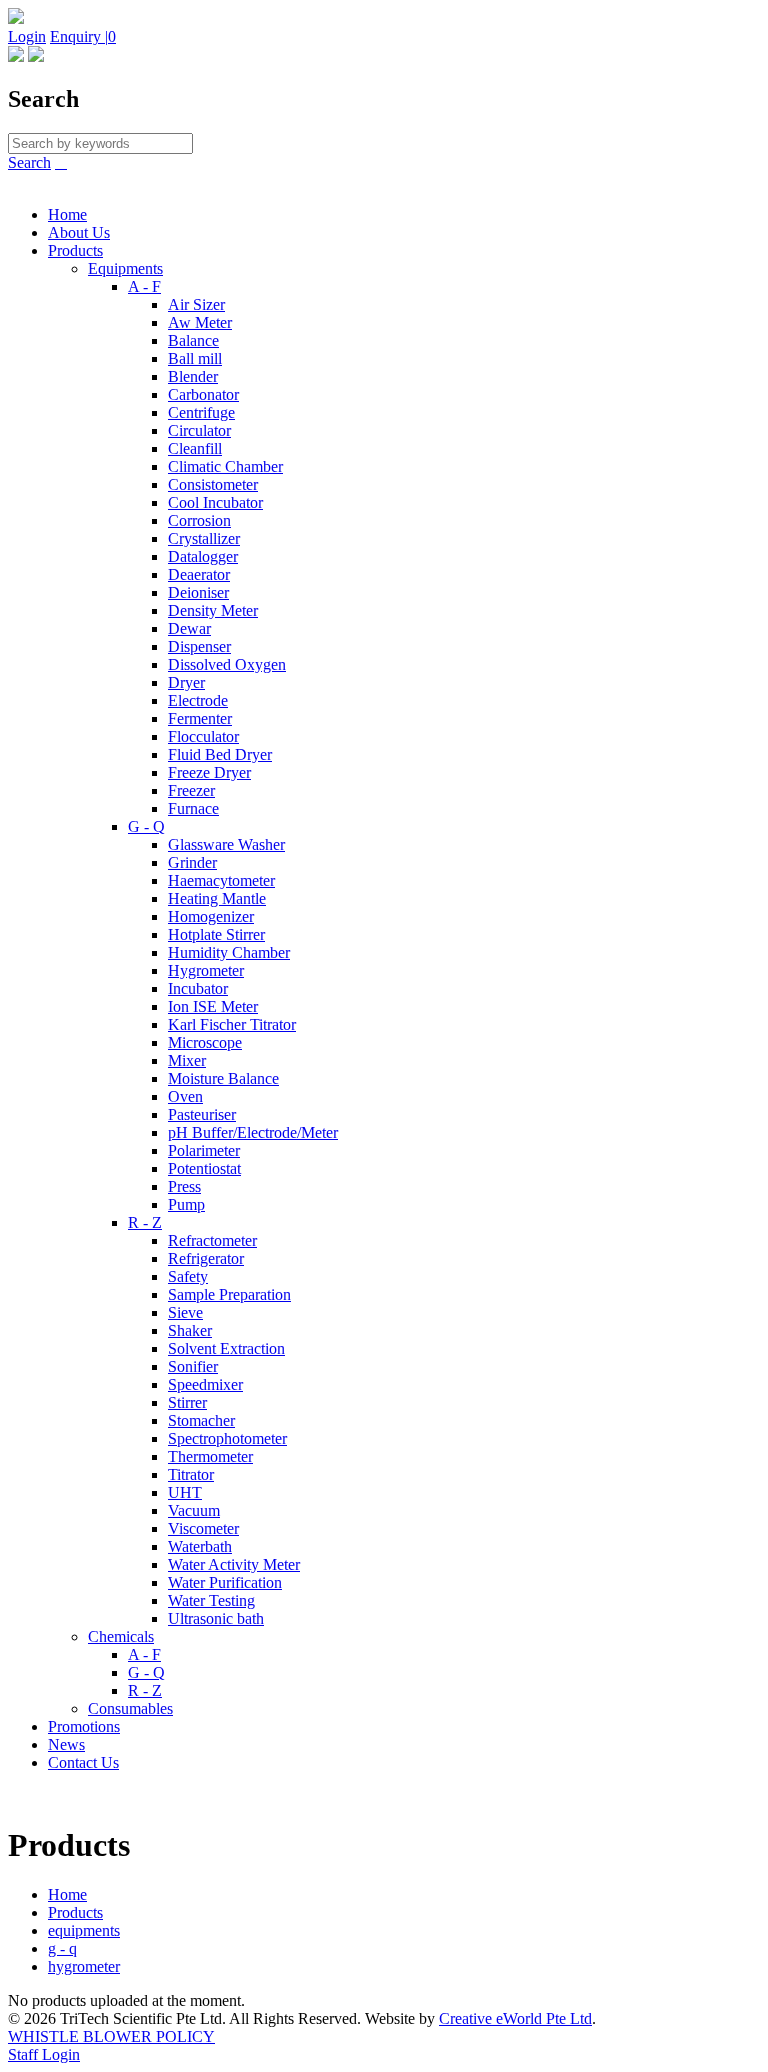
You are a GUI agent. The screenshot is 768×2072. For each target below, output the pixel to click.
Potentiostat (204, 1168)
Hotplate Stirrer (216, 934)
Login (27, 36)
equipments (84, 1930)
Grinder (192, 862)
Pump (186, 1204)
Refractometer (212, 1240)
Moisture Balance (223, 1078)
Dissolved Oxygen (227, 664)
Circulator (199, 430)
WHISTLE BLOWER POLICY (111, 2036)
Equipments (125, 268)
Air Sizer (196, 304)
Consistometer (213, 484)
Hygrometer (206, 970)
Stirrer (187, 1402)
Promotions (84, 1726)
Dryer (186, 682)
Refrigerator (206, 1258)
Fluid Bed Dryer (220, 754)
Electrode (198, 700)
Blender (193, 376)
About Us (79, 232)
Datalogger (203, 556)
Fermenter (200, 718)
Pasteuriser (202, 1114)
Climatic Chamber (225, 466)
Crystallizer (204, 538)
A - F (144, 286)
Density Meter (213, 610)
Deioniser (198, 592)
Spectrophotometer (227, 1438)
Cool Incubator (215, 502)
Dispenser (199, 646)
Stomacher (201, 1420)
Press (184, 1186)
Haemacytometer (221, 880)
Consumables (130, 1708)
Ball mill (195, 358)
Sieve (185, 1312)
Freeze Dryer (209, 772)
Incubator (198, 988)
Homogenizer (211, 916)
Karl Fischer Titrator (232, 1024)
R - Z (145, 1222)
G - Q (146, 826)
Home (67, 214)
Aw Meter (200, 322)
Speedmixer (205, 1384)
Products (75, 250)
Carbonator (203, 394)
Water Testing (211, 1600)
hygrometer (84, 1966)
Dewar (189, 628)
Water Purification (225, 1582)
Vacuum (194, 1510)
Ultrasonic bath (216, 1618)
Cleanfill (195, 448)
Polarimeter (204, 1150)
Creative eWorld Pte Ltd (515, 2018)
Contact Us (83, 1762)
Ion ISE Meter (213, 1006)
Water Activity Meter (234, 1564)
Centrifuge (201, 412)
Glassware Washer (226, 844)
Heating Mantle (217, 898)
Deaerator (199, 574)
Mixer (187, 1060)
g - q (62, 1948)
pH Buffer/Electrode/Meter (253, 1132)
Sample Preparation (229, 1294)
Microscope (205, 1042)
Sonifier (193, 1366)
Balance (193, 340)
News (66, 1744)
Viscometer (203, 1528)
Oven (185, 1096)
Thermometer (210, 1456)
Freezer (191, 790)
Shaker (190, 1330)
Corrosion (199, 520)
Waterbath (200, 1546)
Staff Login (44, 2054)
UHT (185, 1492)
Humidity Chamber (229, 952)
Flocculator (203, 736)
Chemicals (121, 1636)
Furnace (193, 808)
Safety (188, 1276)
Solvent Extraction (226, 1348)
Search (29, 162)
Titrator (191, 1474)
